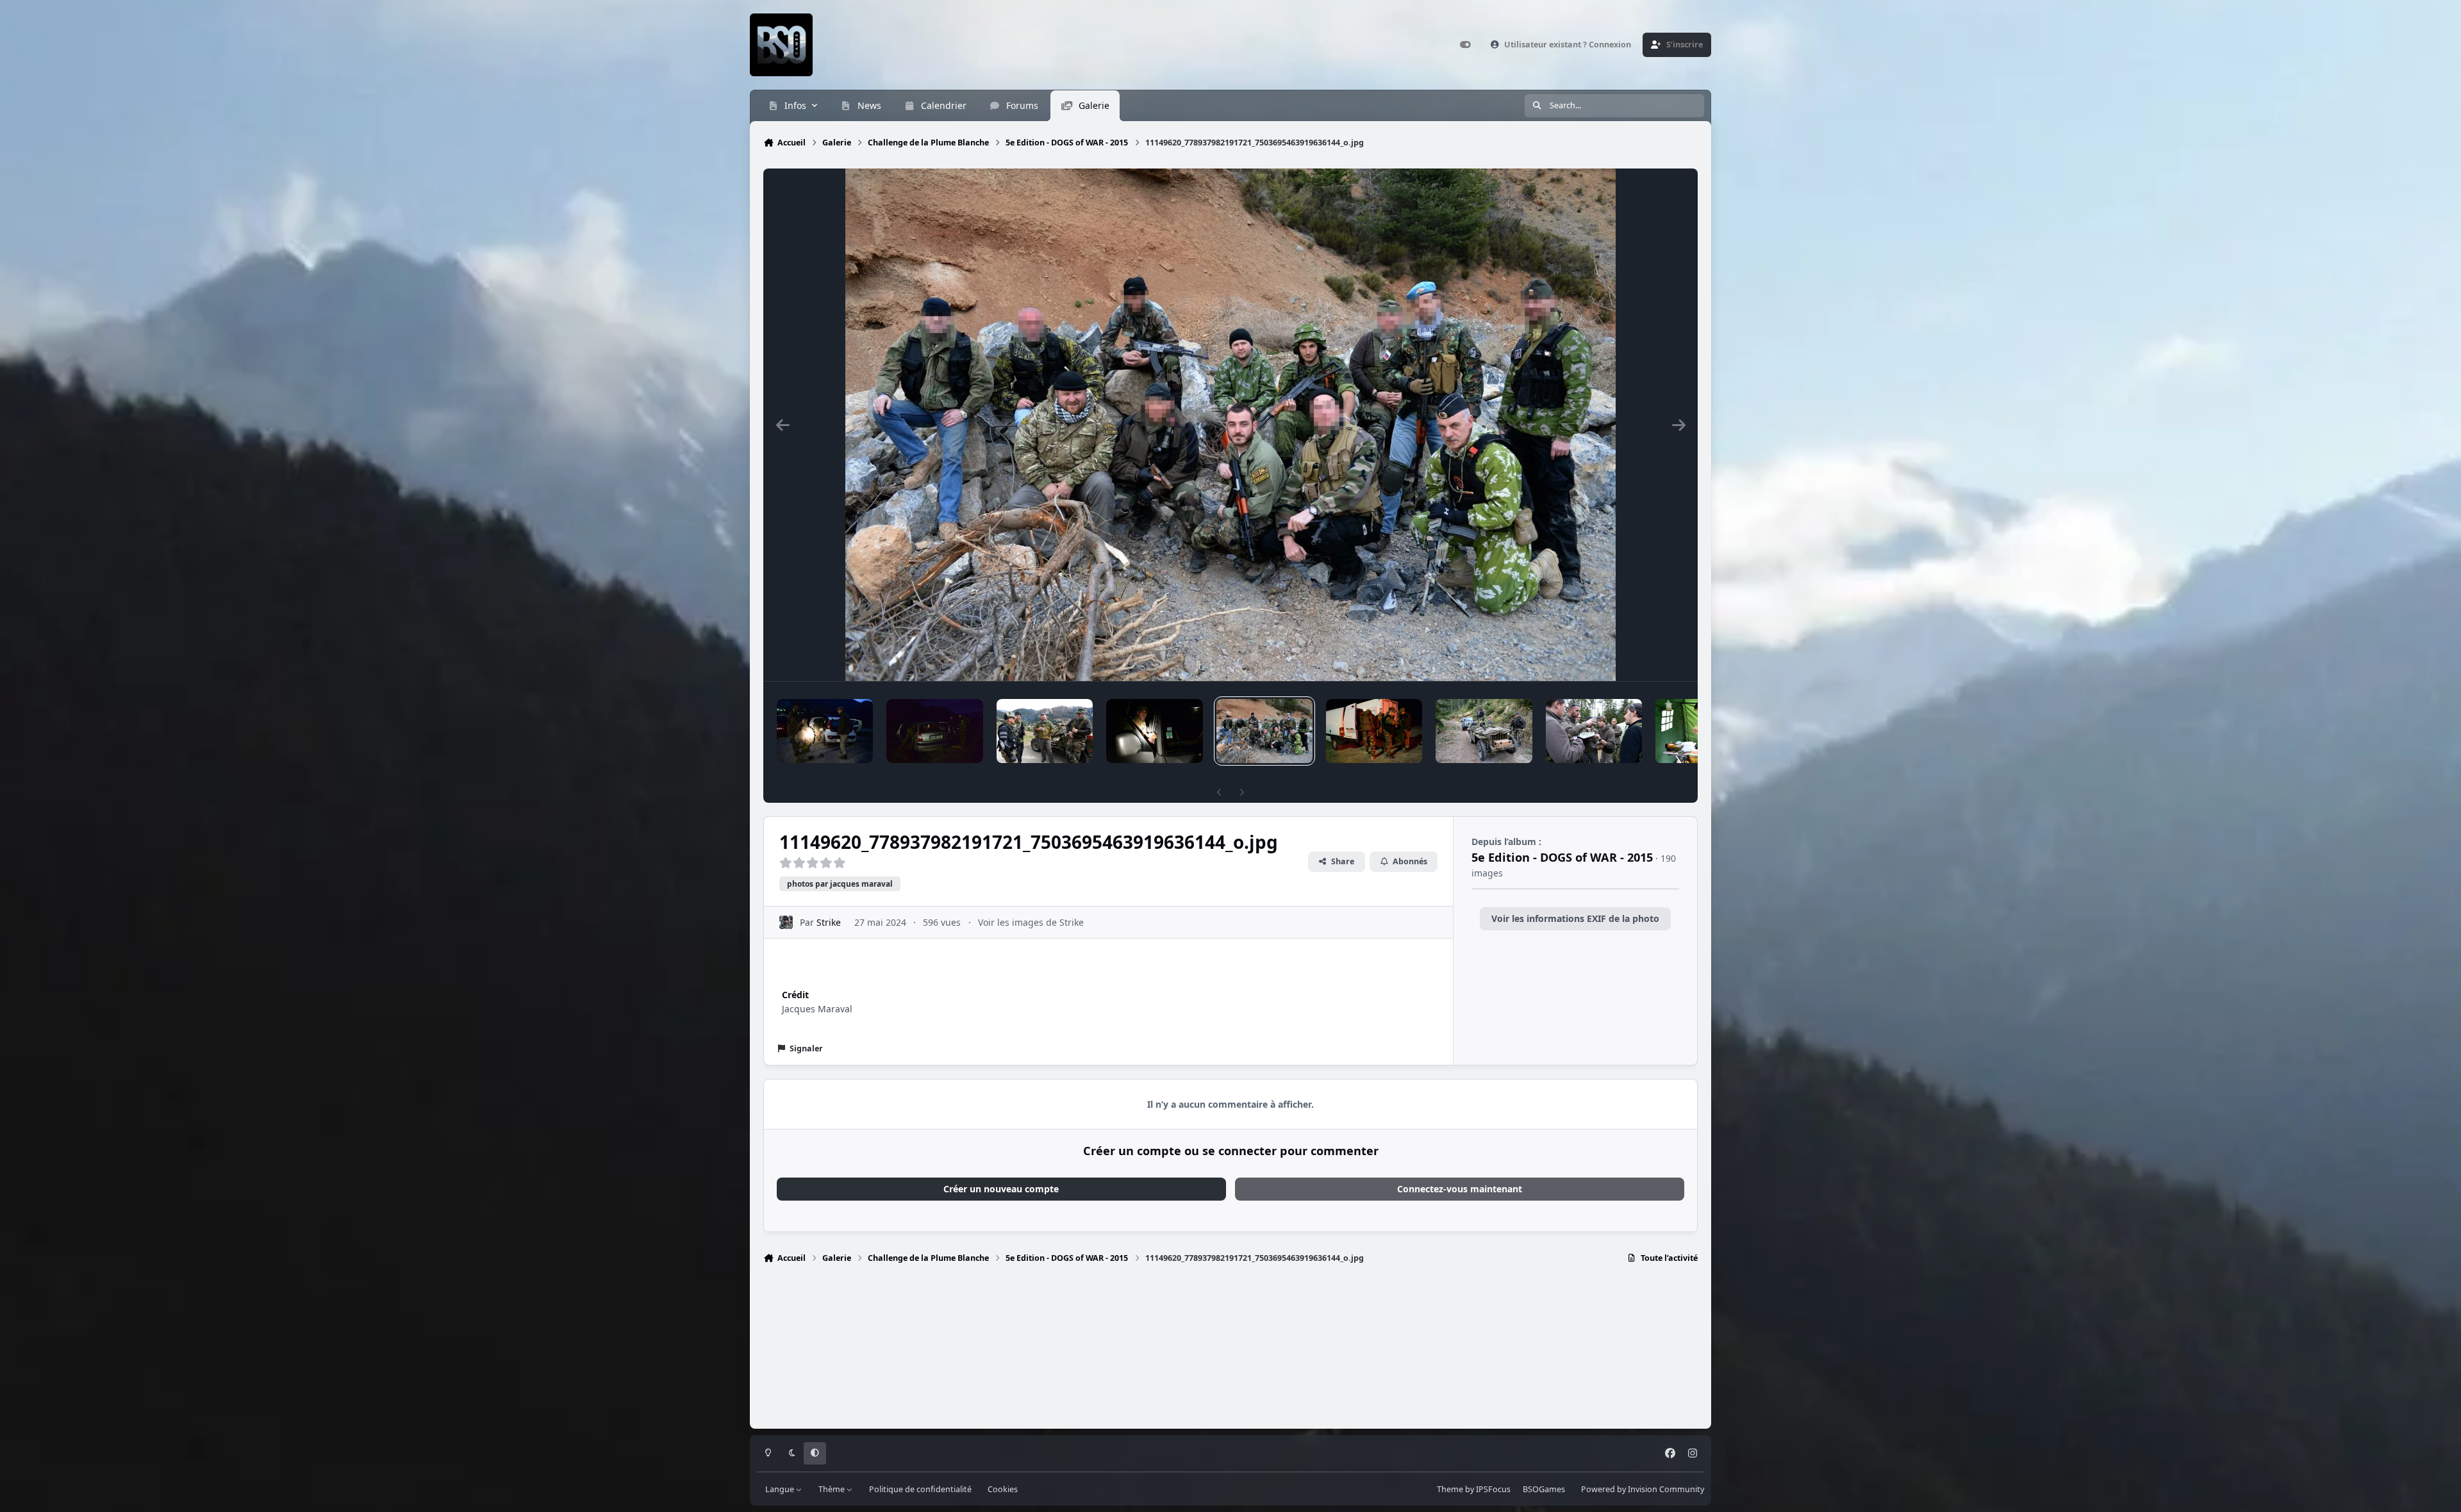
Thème (833, 1489)
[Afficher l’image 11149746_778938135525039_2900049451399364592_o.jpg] (825, 731)
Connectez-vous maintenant (1460, 1189)
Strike (829, 922)
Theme (1450, 1489)
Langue (781, 1489)
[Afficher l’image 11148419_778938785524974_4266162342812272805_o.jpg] (1374, 731)
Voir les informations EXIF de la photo (1575, 918)
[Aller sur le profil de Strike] (786, 922)
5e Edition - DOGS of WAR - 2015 (1562, 857)
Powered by (1643, 1489)
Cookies (1003, 1489)
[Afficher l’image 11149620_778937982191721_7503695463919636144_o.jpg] (1264, 731)
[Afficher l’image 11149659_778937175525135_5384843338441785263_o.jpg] (1045, 731)
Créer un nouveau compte (1001, 1189)
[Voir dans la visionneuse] (1231, 425)
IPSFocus (1493, 1489)
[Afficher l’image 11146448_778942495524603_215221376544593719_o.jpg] (1484, 731)
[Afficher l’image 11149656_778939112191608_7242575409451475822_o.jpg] (1154, 731)
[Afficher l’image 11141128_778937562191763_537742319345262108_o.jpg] (1594, 731)
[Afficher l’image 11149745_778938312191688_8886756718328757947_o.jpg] (934, 731)
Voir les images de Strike (1031, 922)
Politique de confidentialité (920, 1489)
